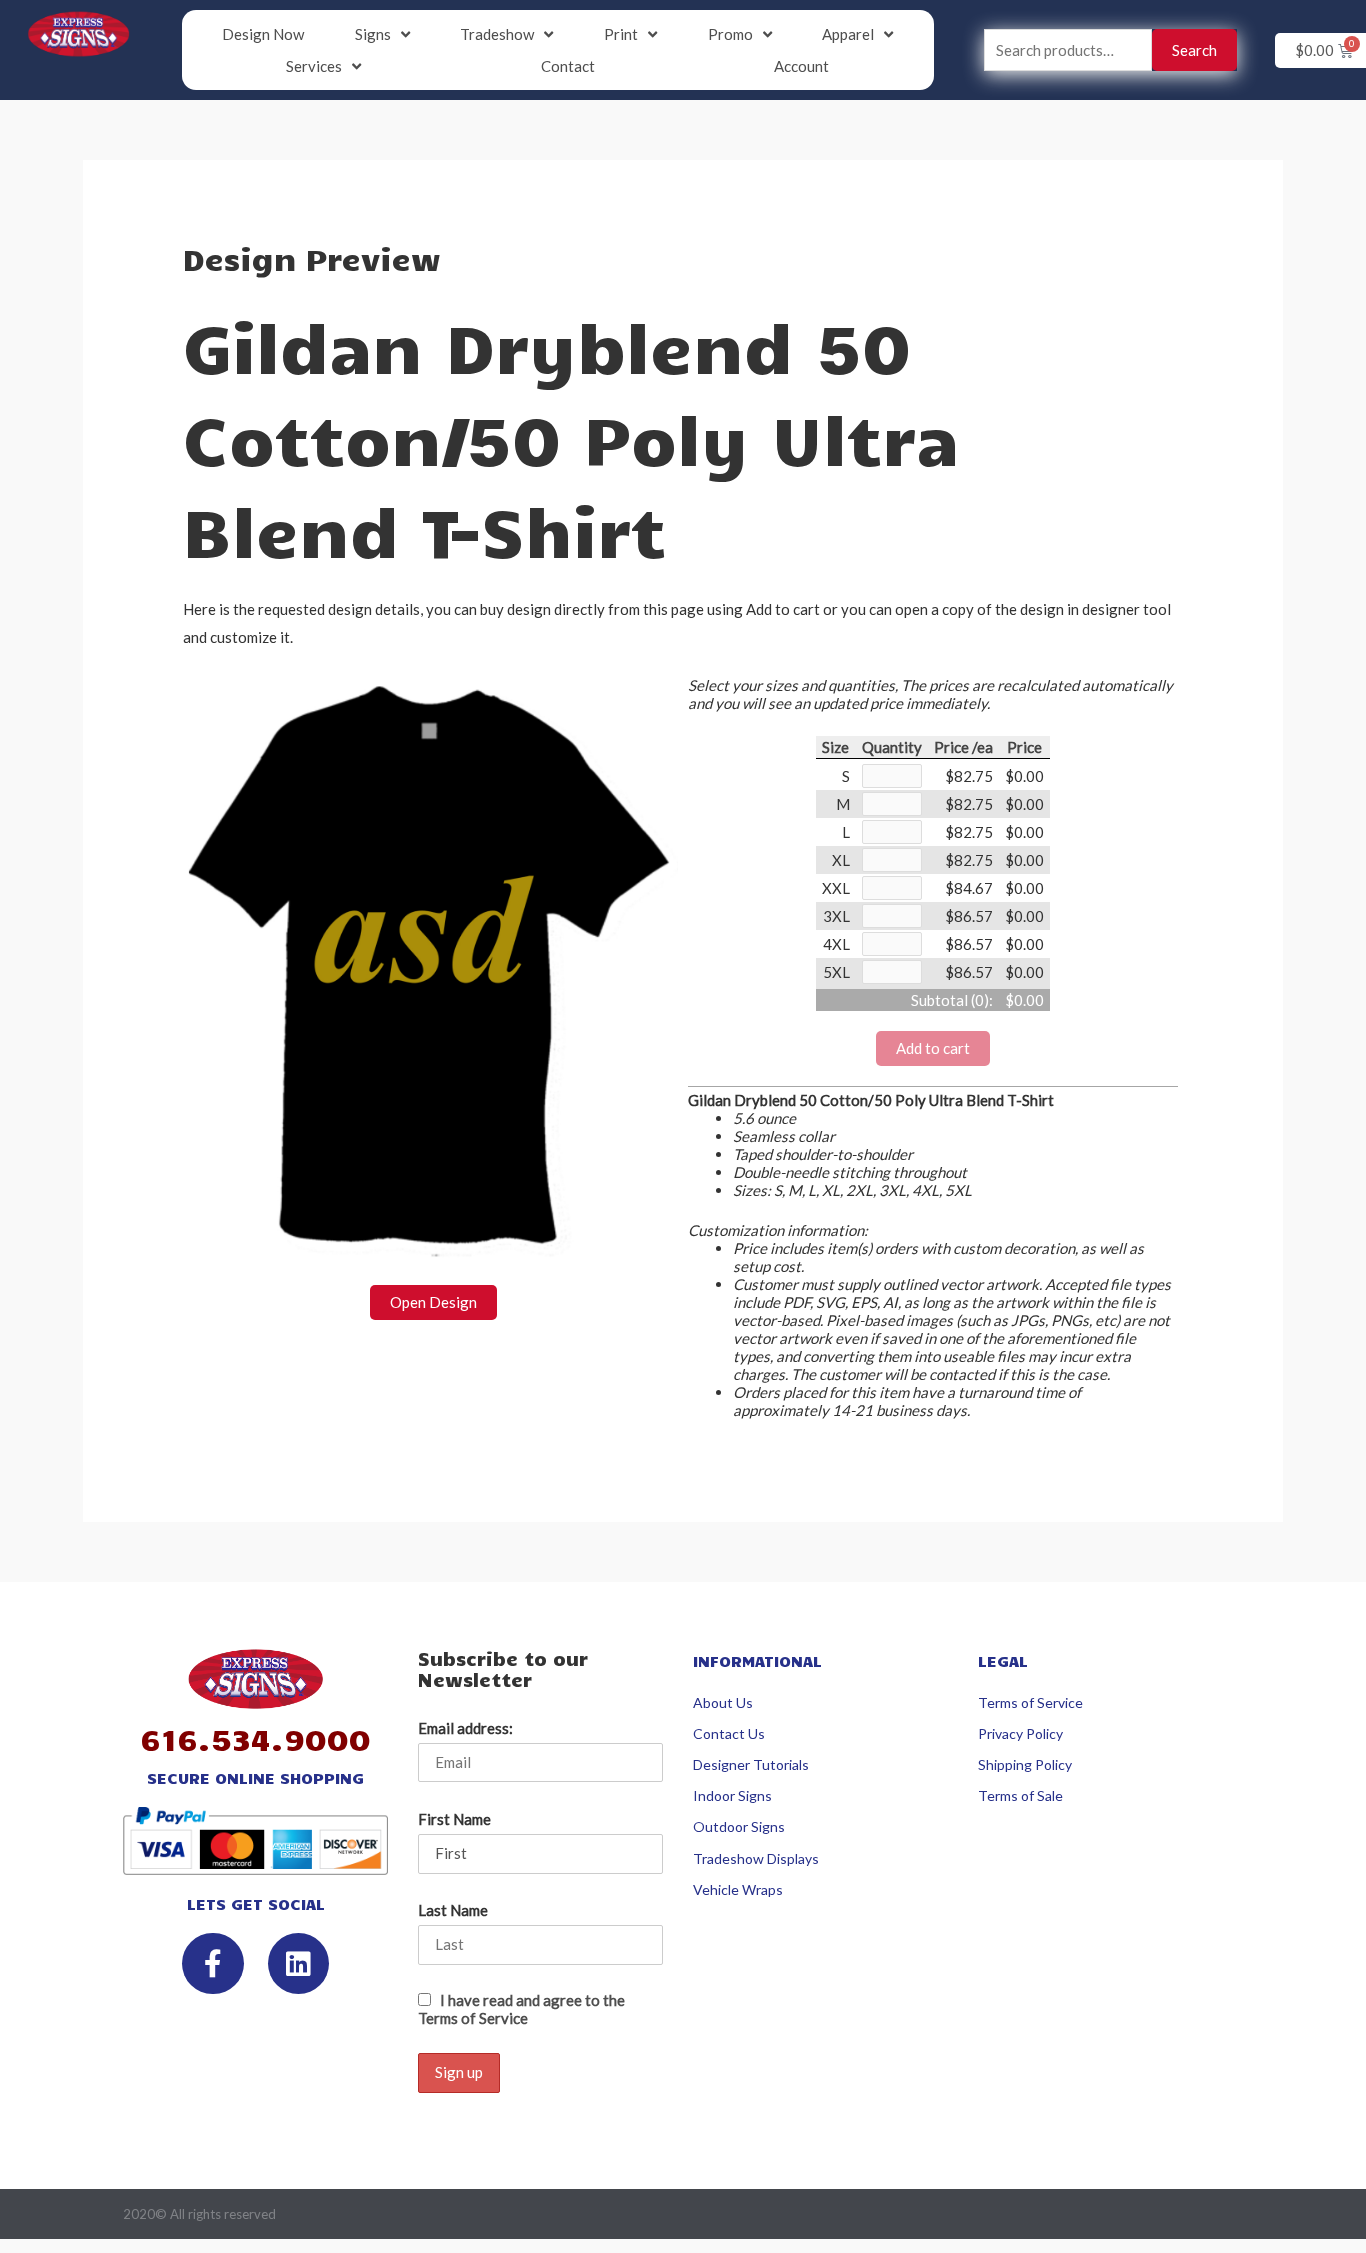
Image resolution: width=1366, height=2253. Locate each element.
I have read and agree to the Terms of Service (521, 2009)
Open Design (433, 1302)
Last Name (453, 1910)
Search (1194, 50)
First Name (454, 1819)
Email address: (465, 1728)
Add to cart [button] (933, 1048)
